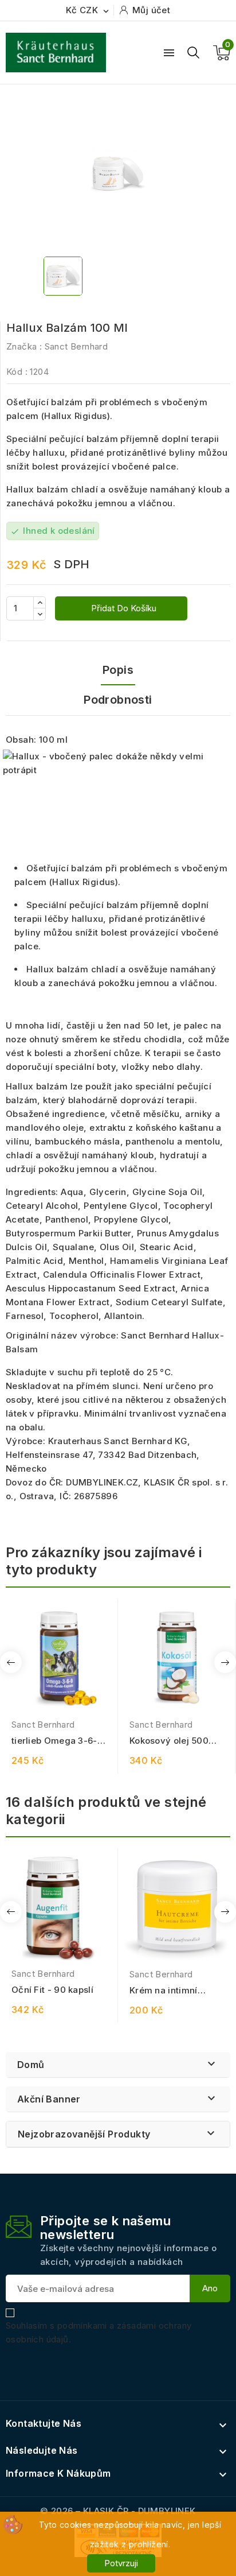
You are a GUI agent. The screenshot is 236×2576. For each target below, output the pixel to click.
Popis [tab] (118, 670)
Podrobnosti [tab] (118, 700)
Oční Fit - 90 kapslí (52, 1990)
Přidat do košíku (123, 608)
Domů (31, 2065)
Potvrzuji (121, 2563)
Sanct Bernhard (76, 346)
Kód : (17, 372)
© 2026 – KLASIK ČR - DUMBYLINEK (118, 2511)
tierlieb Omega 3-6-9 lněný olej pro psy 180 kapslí (58, 1741)
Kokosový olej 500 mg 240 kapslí (169, 1741)
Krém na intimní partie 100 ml (164, 1991)
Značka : (24, 346)
